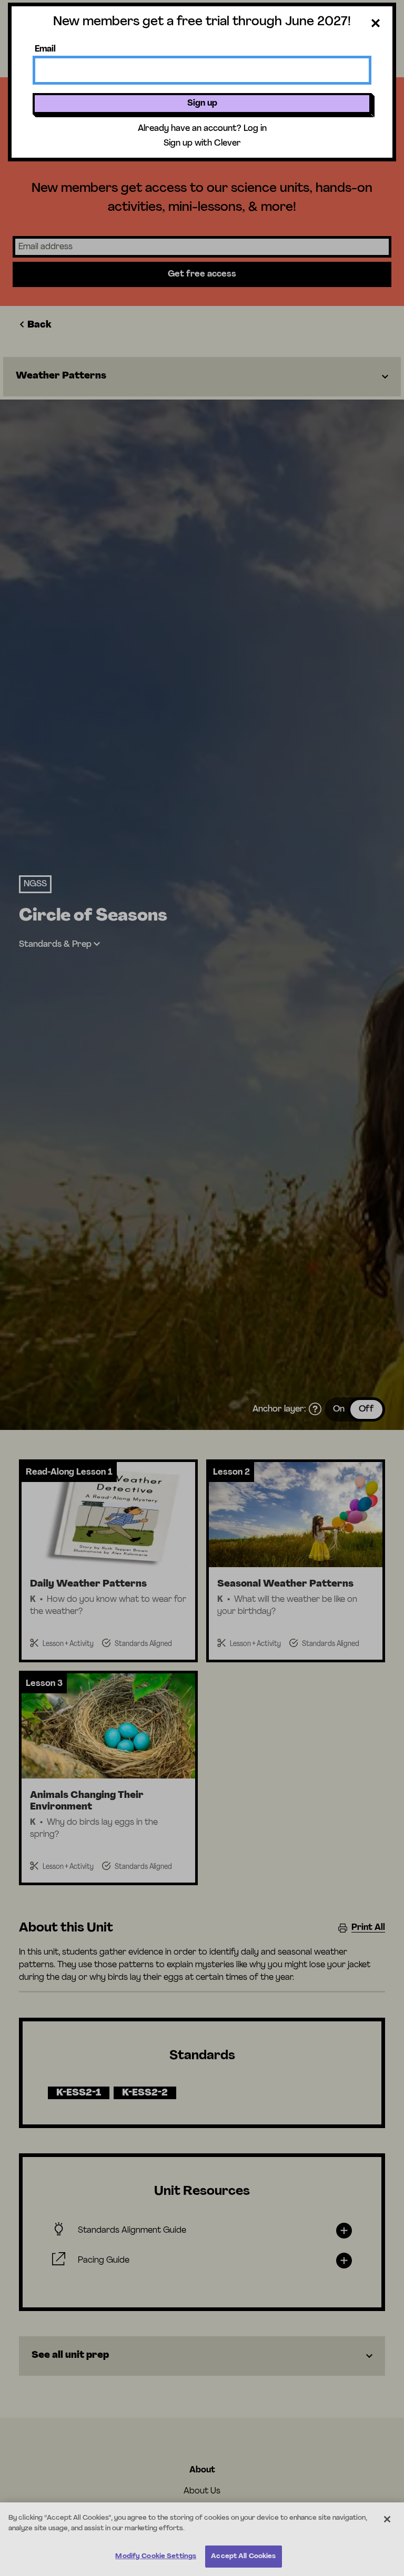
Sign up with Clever (202, 144)
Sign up (202, 104)
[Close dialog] (376, 25)
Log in (255, 129)
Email (45, 49)
